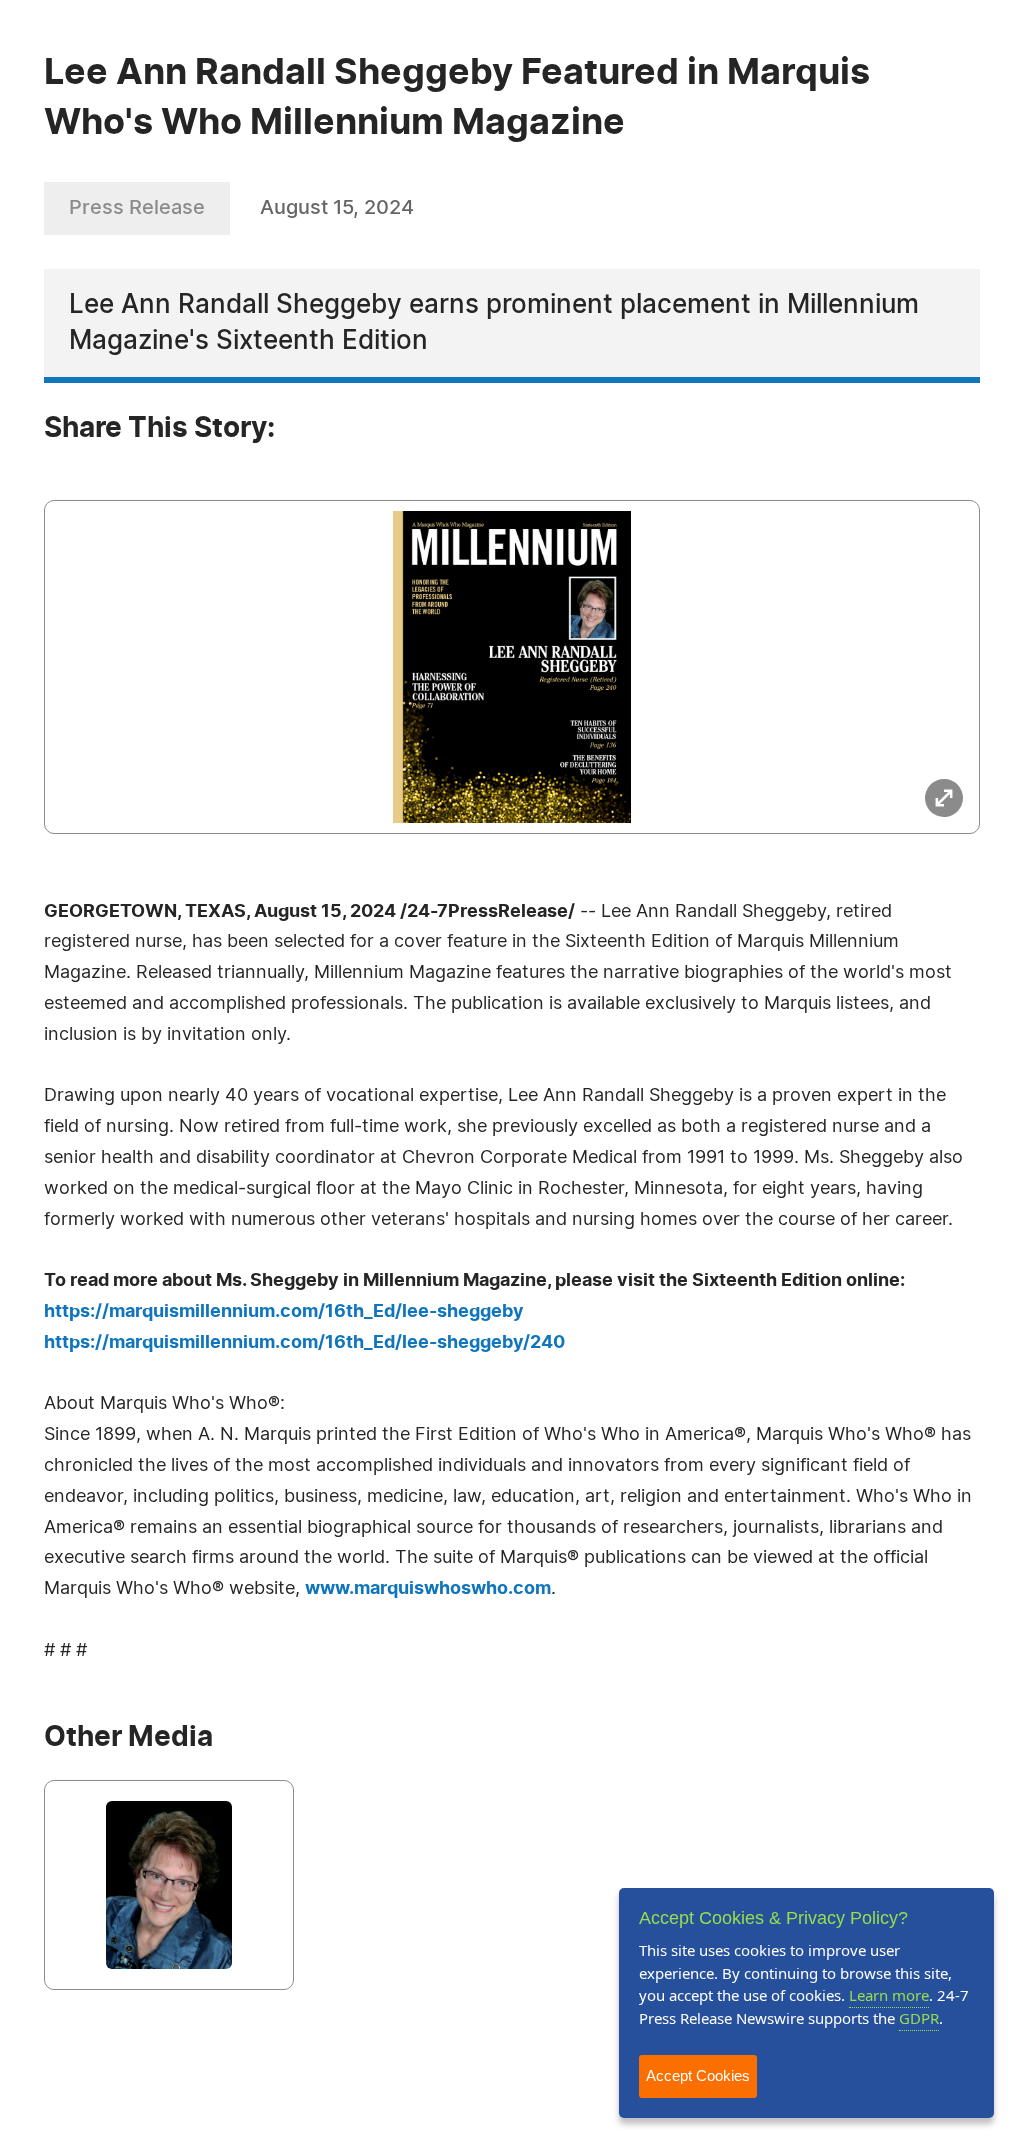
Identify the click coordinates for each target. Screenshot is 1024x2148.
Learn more (889, 1995)
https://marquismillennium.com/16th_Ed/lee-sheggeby (284, 1312)
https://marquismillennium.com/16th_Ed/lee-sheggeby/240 (304, 1343)
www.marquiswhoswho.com (428, 1589)
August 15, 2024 (337, 208)
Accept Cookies (698, 2075)
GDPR (919, 2018)
